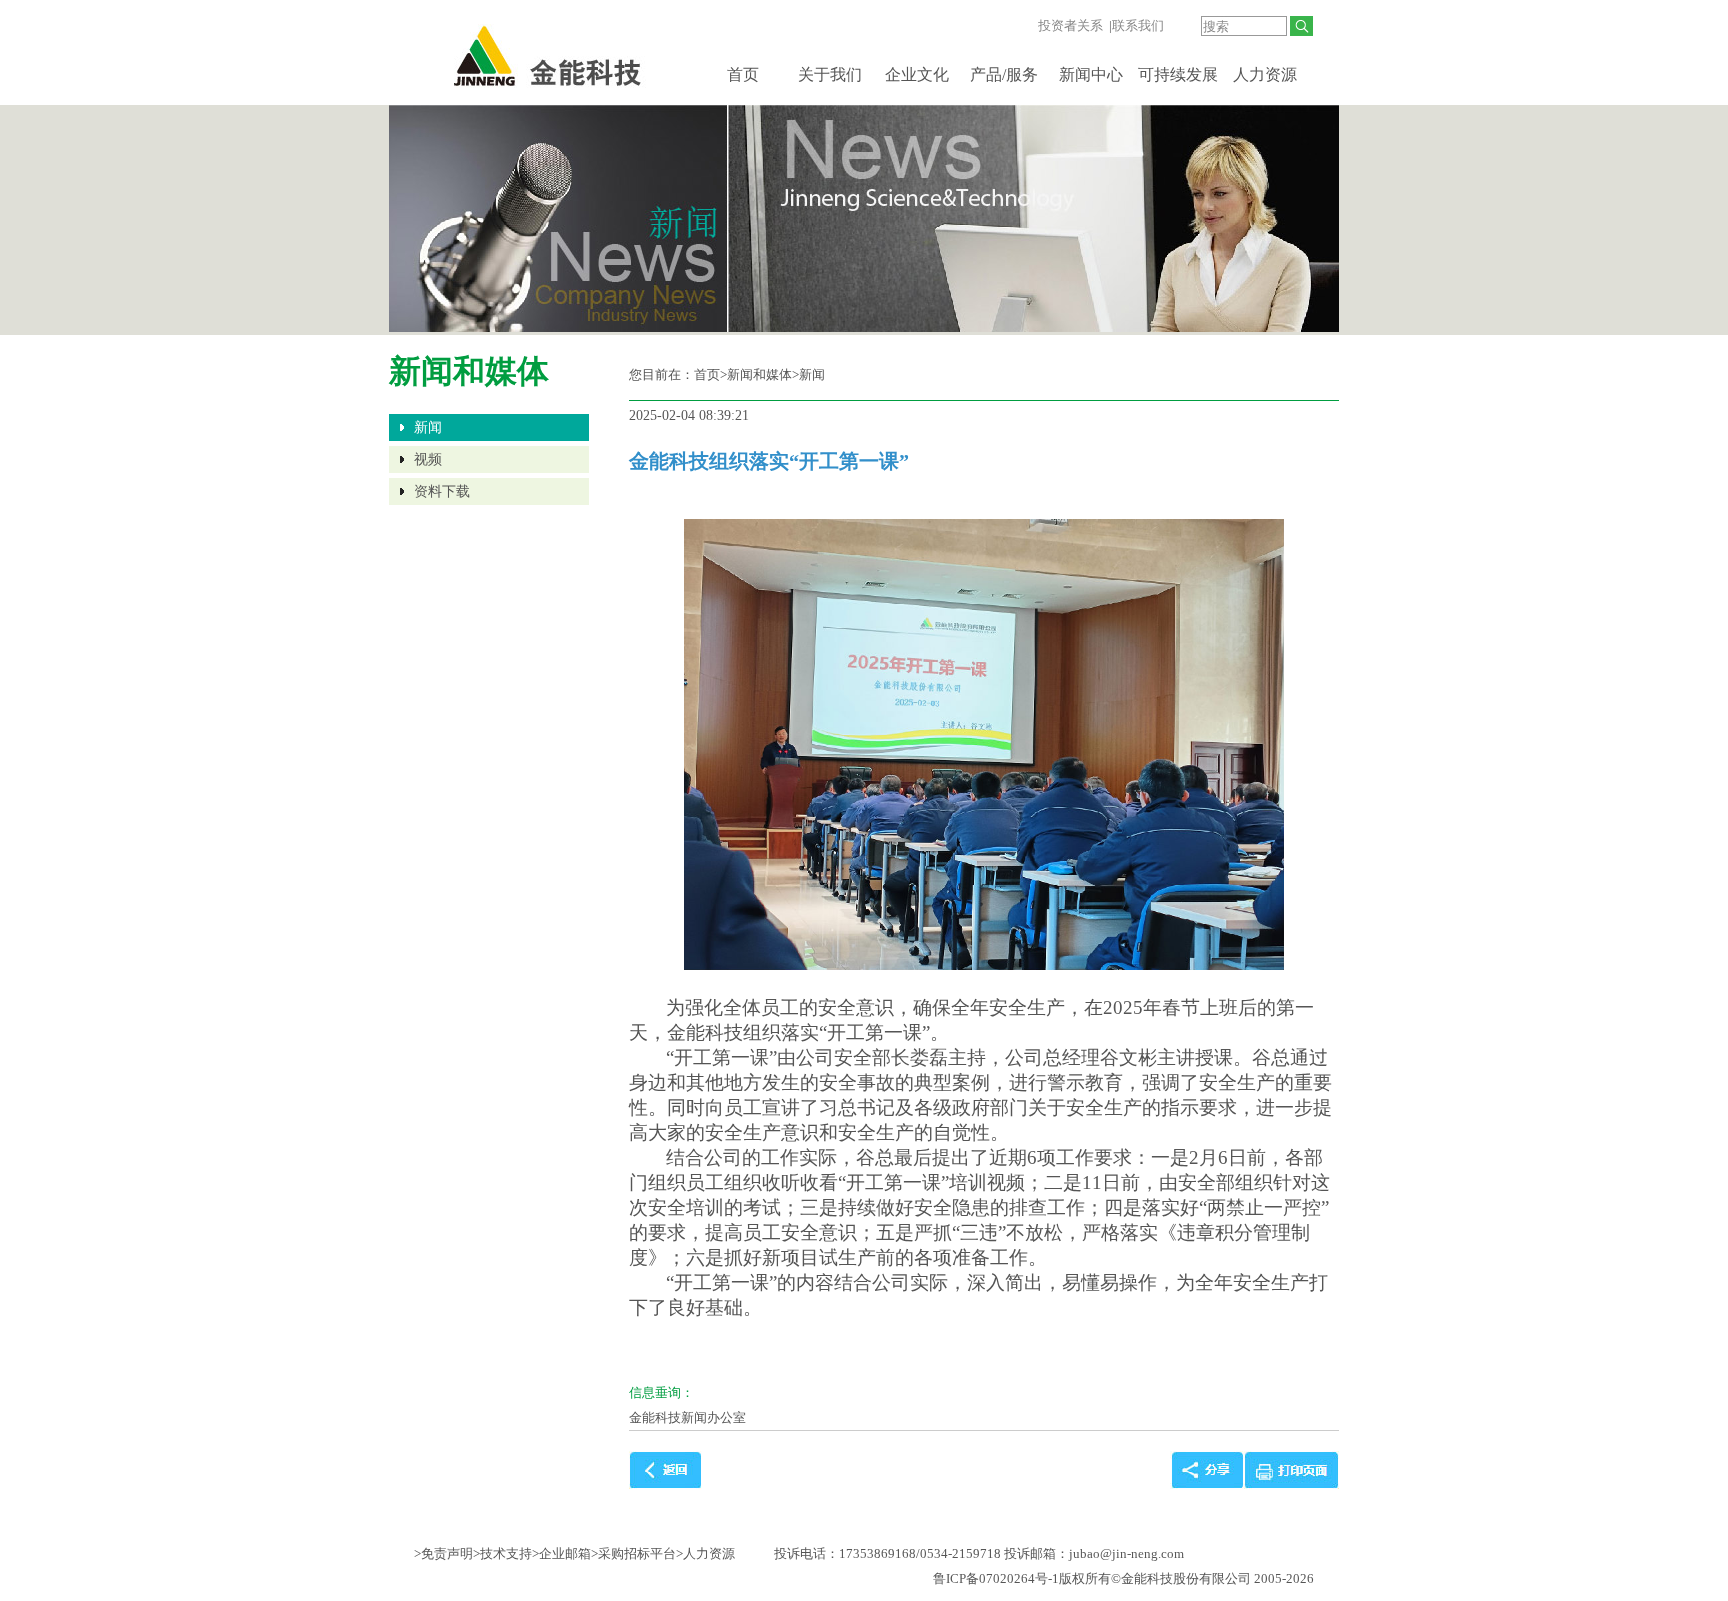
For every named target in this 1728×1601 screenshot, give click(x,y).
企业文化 (917, 74)
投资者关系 (1070, 25)
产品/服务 (1004, 74)
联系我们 (1138, 25)
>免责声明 (443, 1553)
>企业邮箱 (561, 1553)
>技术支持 (502, 1553)
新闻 (428, 427)
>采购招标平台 (633, 1553)
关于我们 (830, 74)
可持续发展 (1178, 74)
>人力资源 (705, 1553)
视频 (428, 459)
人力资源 (1265, 74)
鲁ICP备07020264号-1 (996, 1578)
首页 (743, 74)
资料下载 (442, 491)
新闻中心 (1091, 74)
